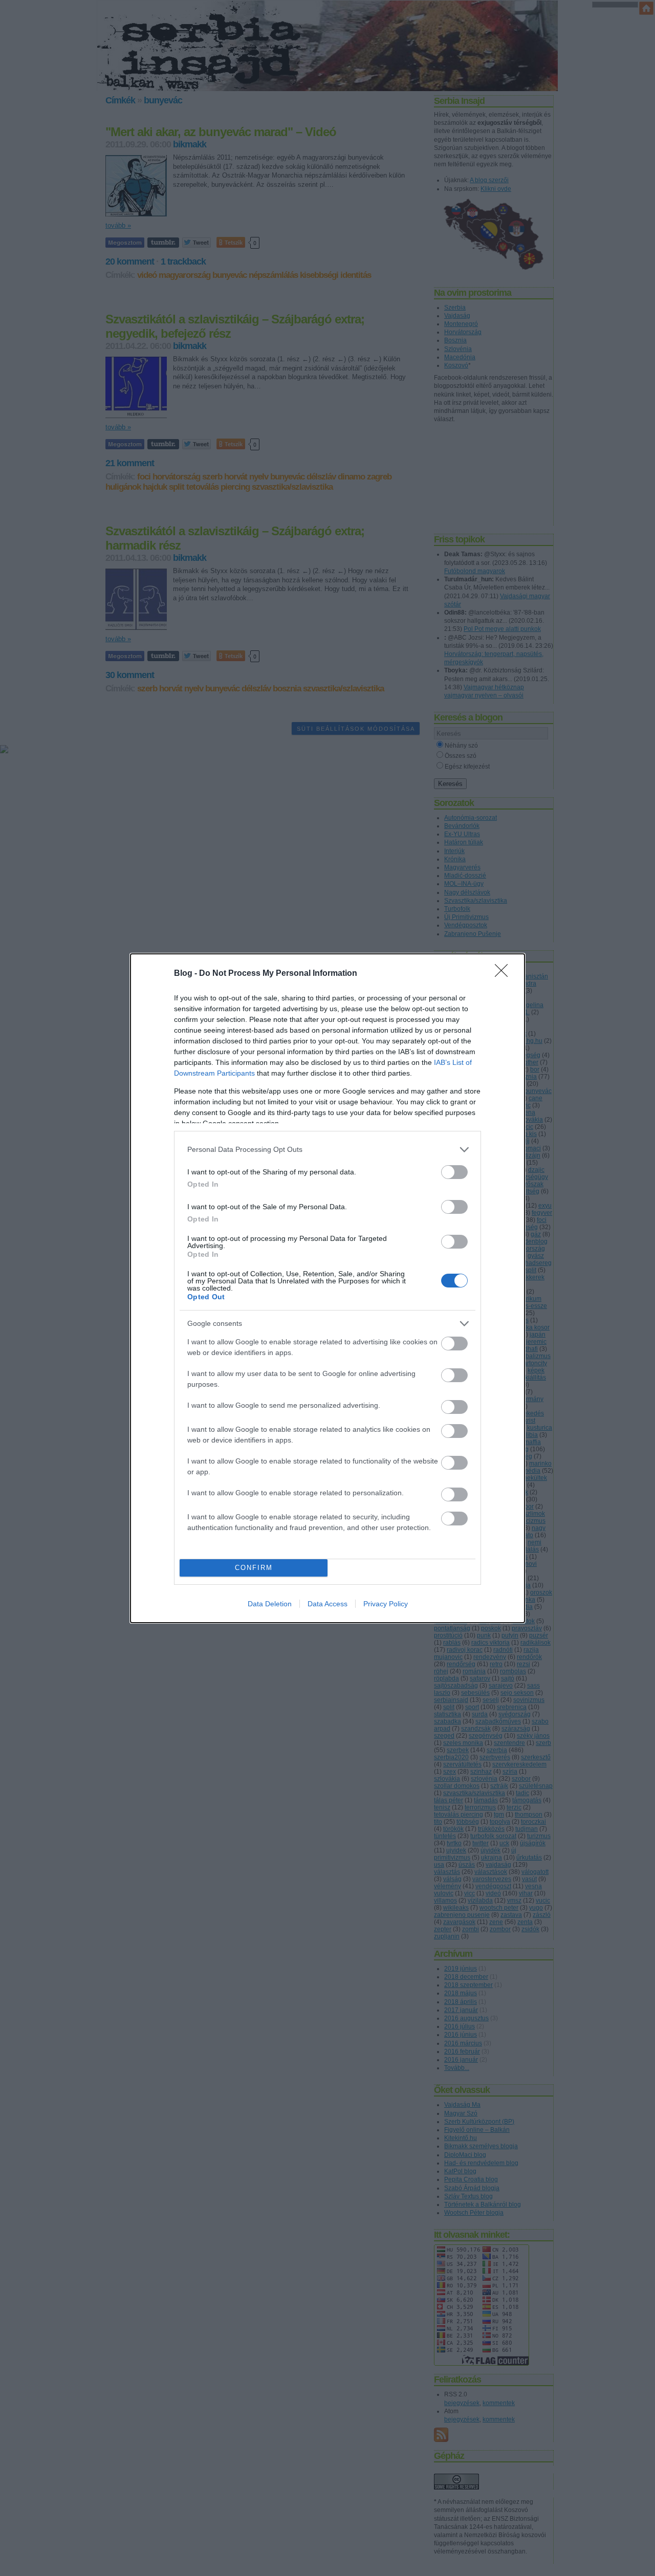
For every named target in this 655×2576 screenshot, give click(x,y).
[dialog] (327, 1288)
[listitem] (327, 1150)
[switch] (454, 1172)
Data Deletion (270, 1604)
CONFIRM (254, 1568)
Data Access (327, 1604)
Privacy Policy (386, 1604)
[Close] (505, 974)
